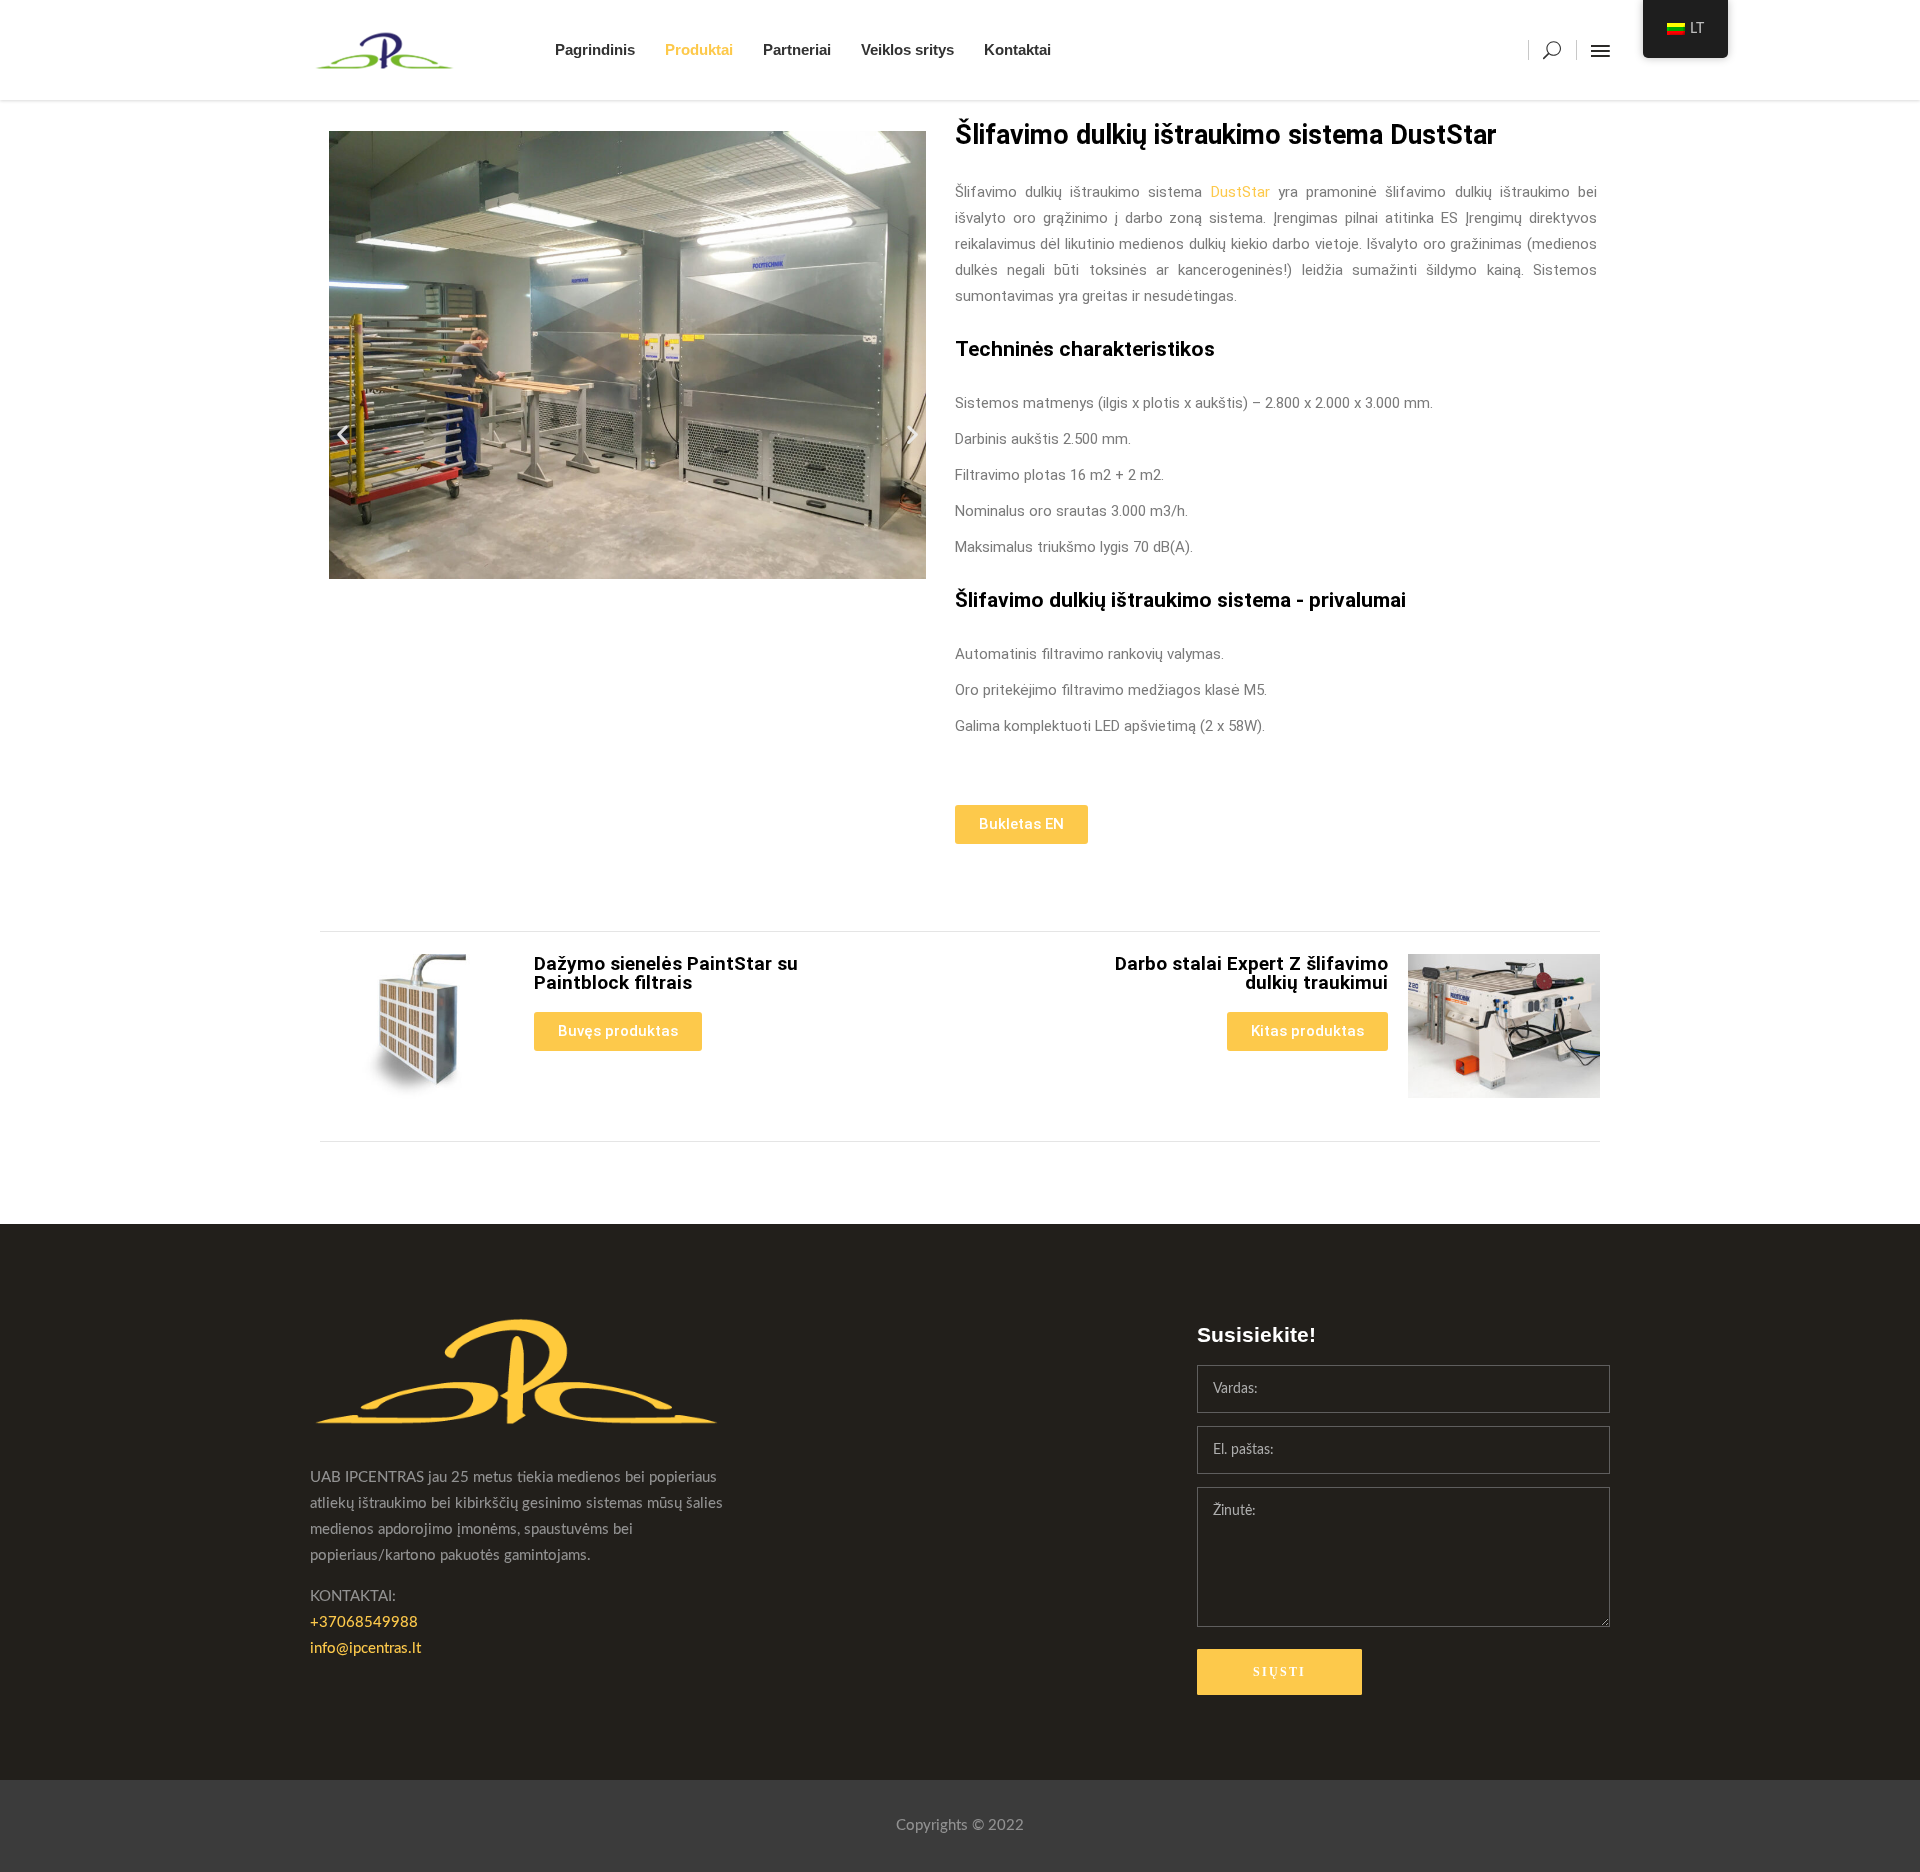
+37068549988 (364, 1622)
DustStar (1240, 192)
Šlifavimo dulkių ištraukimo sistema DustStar (1226, 135)
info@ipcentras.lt (365, 1648)
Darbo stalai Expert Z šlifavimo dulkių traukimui (1251, 973)
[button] (342, 433)
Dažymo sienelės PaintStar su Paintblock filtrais (666, 973)
